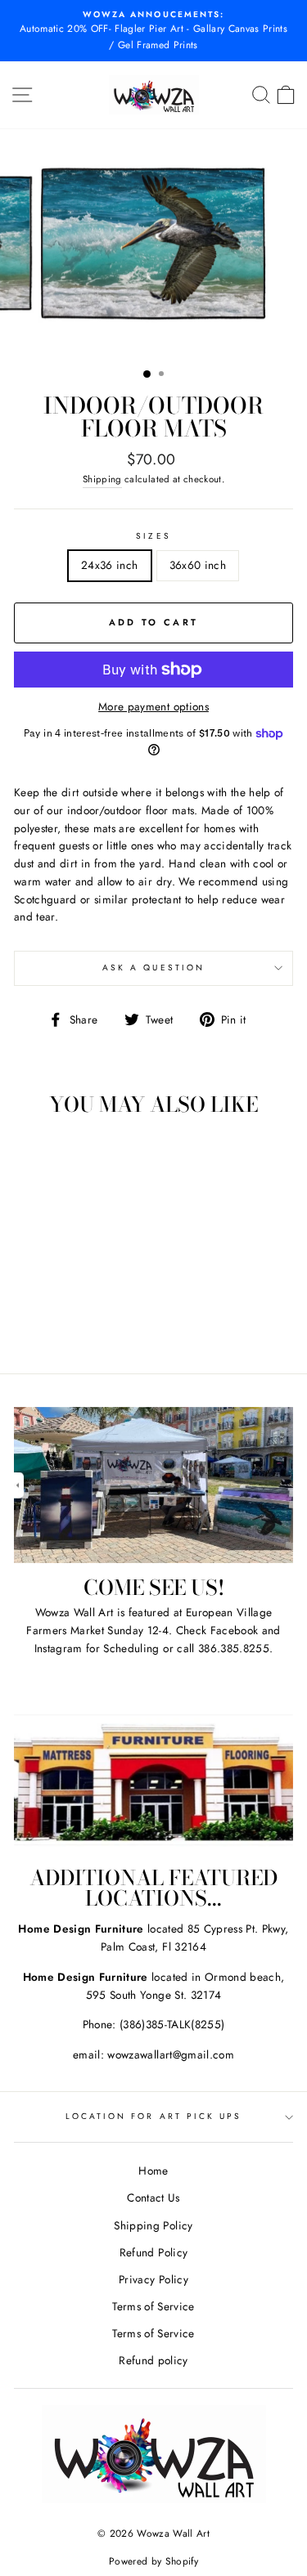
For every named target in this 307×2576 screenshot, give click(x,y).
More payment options (153, 706)
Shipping (102, 479)
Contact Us (153, 2197)
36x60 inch (198, 565)
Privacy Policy (153, 2279)
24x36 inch (109, 565)
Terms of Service (153, 2306)
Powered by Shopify (153, 2561)
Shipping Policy (153, 2225)
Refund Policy (153, 2252)
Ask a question (153, 968)
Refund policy (153, 2360)
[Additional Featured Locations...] (153, 1775)
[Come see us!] (153, 1485)
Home (153, 2171)
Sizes (153, 536)
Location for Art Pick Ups (154, 2116)
